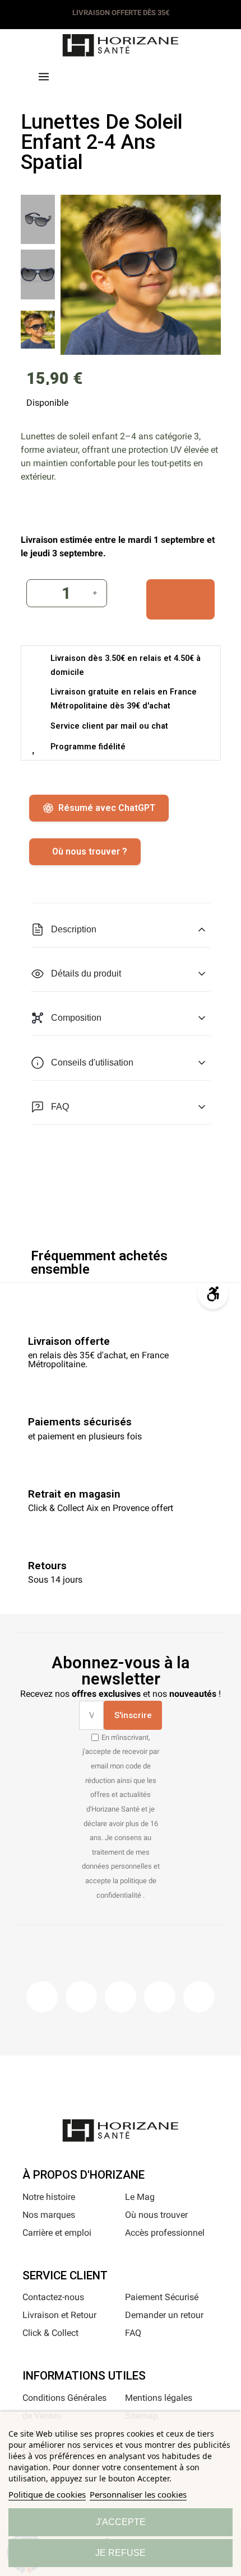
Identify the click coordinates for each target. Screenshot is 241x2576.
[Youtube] (160, 1997)
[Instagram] (81, 1997)
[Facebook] (42, 1997)
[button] (99, 75)
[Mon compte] (142, 74)
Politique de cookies (47, 2494)
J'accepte (121, 2522)
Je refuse (121, 2553)
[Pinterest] (121, 1997)
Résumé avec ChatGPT (107, 808)
